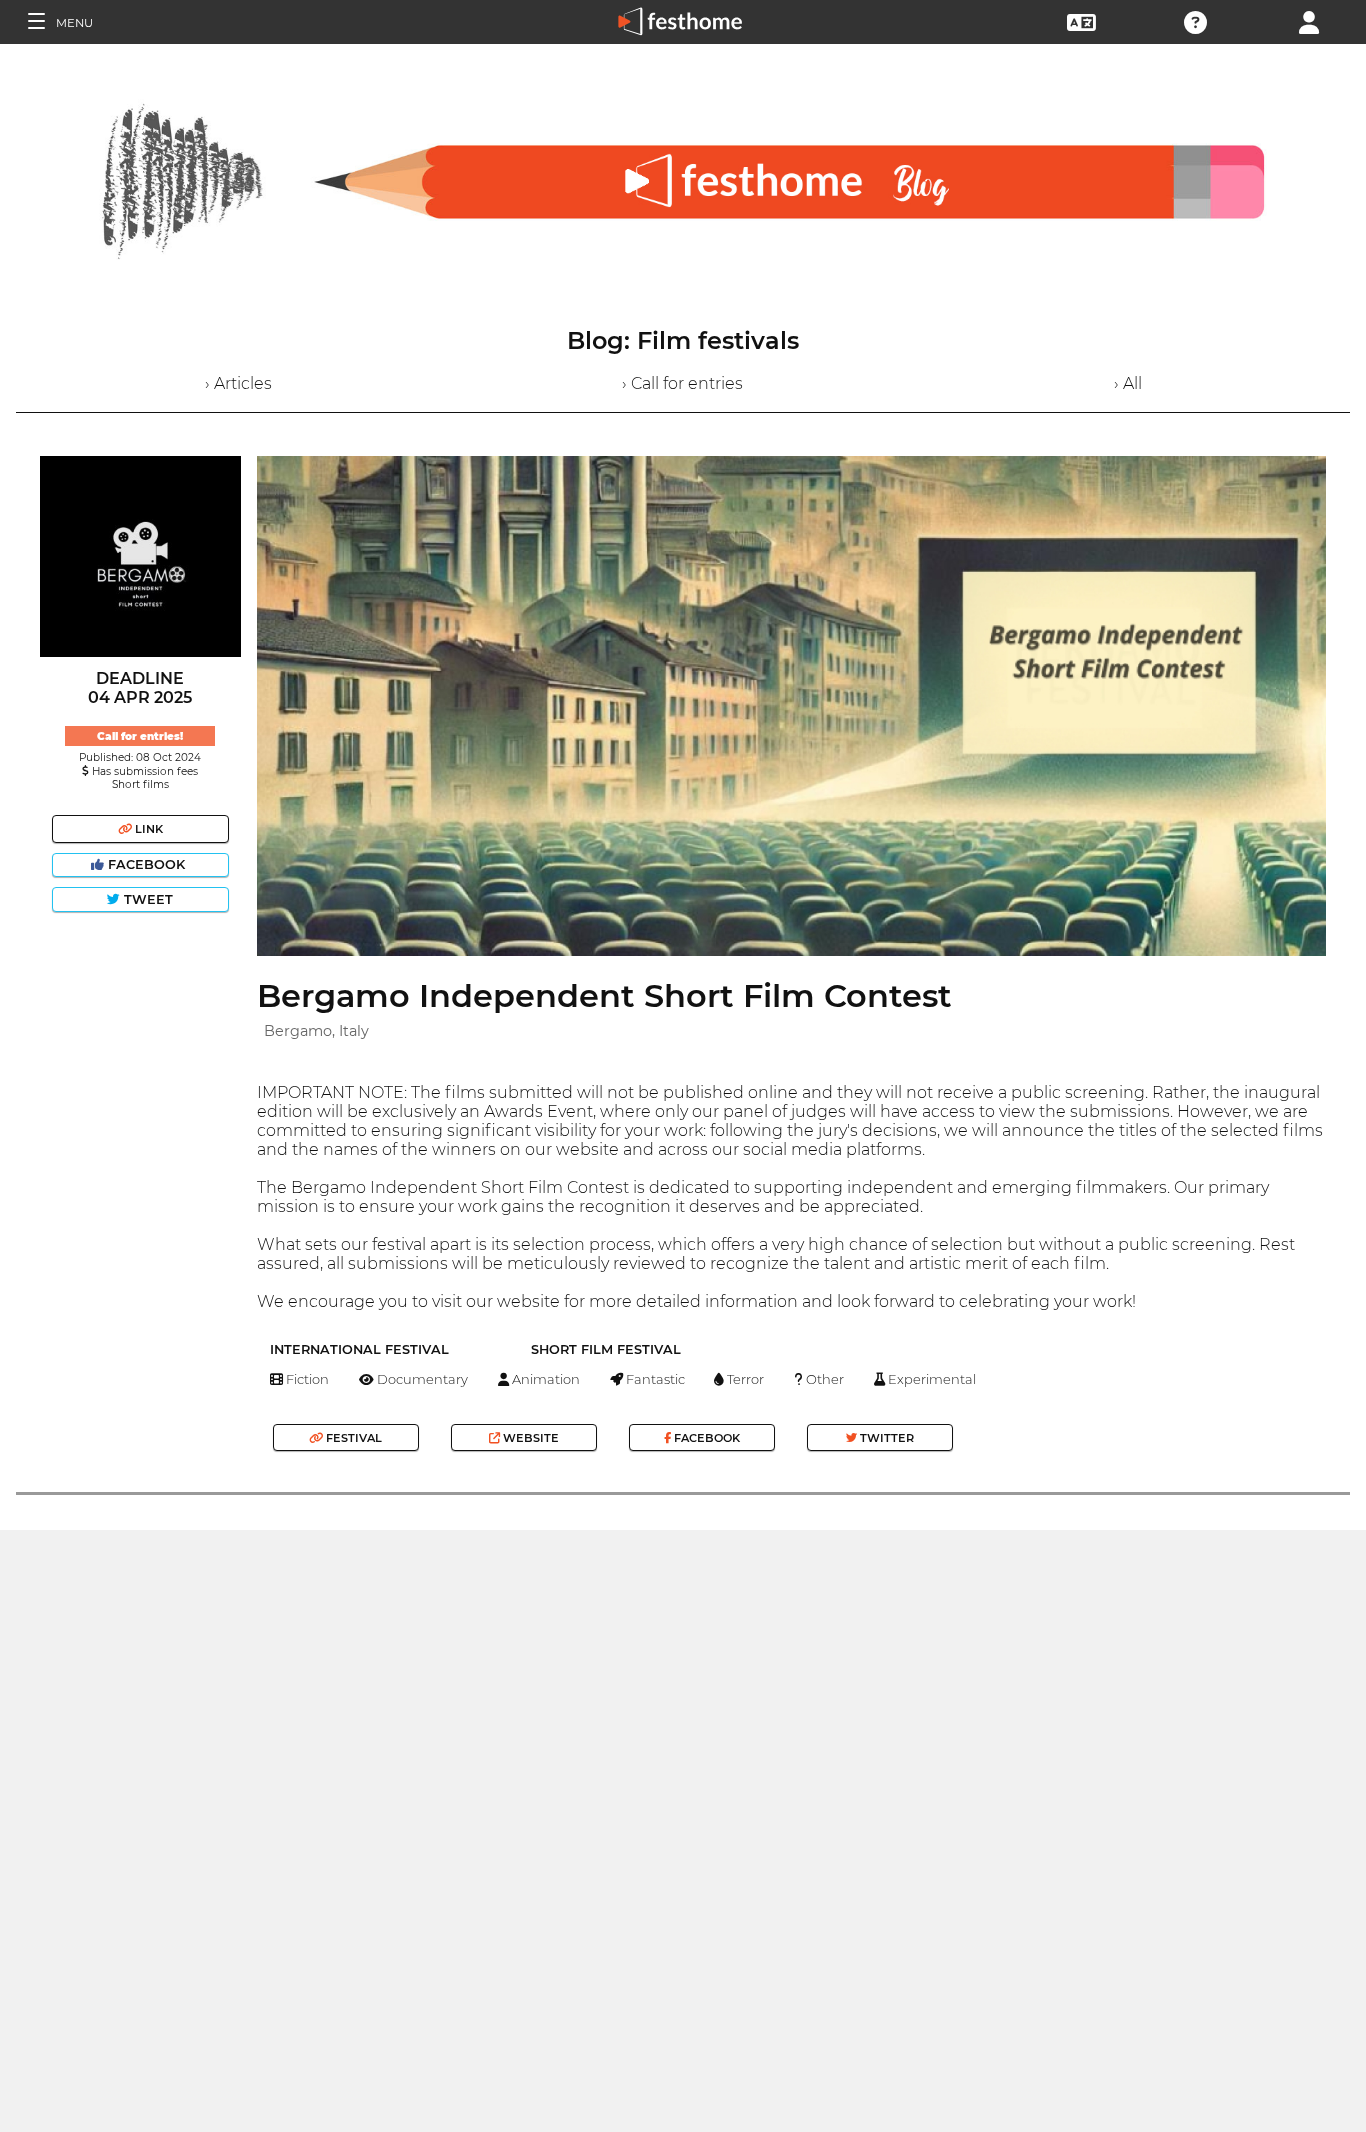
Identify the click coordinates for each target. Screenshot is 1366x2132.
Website (529, 1438)
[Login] (1309, 20)
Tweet (146, 899)
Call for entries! (140, 736)
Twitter (885, 1438)
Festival (352, 1438)
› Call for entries (682, 383)
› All (1128, 383)
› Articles (238, 383)
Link (147, 829)
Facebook (146, 864)
